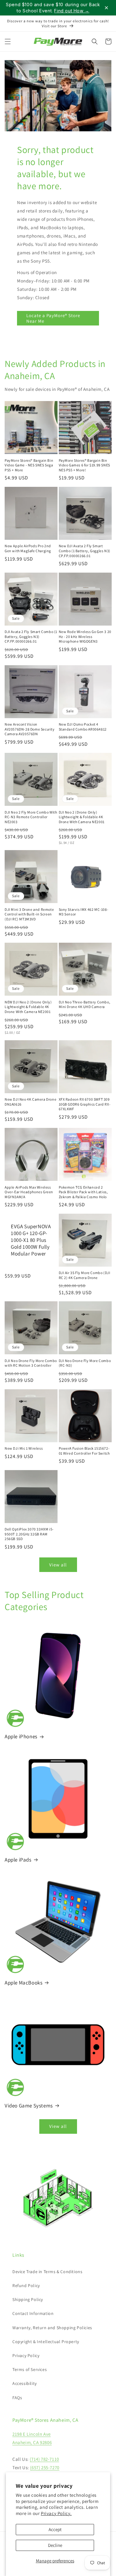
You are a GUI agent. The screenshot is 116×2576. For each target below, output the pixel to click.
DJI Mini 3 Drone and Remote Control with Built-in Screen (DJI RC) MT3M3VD (29, 914)
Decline (55, 2545)
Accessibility (25, 2383)
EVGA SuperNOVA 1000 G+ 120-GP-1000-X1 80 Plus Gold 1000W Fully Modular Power (31, 1240)
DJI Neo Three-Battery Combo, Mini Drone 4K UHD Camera (85, 1004)
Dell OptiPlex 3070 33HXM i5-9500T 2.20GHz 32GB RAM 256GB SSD (29, 1534)
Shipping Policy (28, 2299)
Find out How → (72, 11)
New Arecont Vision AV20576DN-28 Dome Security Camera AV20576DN (30, 729)
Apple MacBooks (24, 1983)
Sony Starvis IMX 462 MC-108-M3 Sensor (84, 912)
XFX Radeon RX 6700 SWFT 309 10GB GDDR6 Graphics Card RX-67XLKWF (85, 1104)
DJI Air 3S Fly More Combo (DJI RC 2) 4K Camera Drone (85, 1275)
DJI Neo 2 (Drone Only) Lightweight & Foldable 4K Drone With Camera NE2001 (82, 817)
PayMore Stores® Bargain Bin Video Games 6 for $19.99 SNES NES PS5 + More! (84, 465)
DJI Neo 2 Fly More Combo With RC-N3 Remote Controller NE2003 (31, 817)
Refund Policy (26, 2286)
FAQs (17, 2398)
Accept (55, 2529)
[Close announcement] (106, 8)
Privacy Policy (26, 2356)
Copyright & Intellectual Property (46, 2342)
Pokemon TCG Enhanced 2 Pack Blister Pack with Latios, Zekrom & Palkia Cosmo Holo (83, 1192)
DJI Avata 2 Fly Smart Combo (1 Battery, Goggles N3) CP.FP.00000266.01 (31, 636)
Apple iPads (18, 1860)
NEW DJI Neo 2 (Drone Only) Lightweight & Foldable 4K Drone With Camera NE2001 (28, 1007)
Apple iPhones (21, 1736)
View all (58, 1565)
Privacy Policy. (56, 2513)
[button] (8, 41)
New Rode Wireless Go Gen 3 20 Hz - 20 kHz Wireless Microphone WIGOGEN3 (85, 636)
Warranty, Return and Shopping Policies (52, 2328)
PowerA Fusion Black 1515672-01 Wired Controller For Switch (84, 1451)
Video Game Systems (29, 2106)
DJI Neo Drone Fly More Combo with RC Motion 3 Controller (31, 1363)
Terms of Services (30, 2369)
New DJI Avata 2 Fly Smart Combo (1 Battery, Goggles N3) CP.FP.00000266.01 (85, 551)
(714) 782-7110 (44, 2459)
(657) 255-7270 (45, 2467)
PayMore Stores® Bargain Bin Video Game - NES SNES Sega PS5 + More (29, 465)
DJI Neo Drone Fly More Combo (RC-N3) (85, 1363)
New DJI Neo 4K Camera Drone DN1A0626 (30, 1102)
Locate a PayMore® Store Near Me (53, 318)
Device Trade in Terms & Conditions (47, 2272)
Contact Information (33, 2313)
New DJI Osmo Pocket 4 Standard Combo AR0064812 (83, 727)
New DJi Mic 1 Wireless (24, 1448)
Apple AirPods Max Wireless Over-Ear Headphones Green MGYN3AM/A (29, 1192)
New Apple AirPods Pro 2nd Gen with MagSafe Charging (28, 548)
